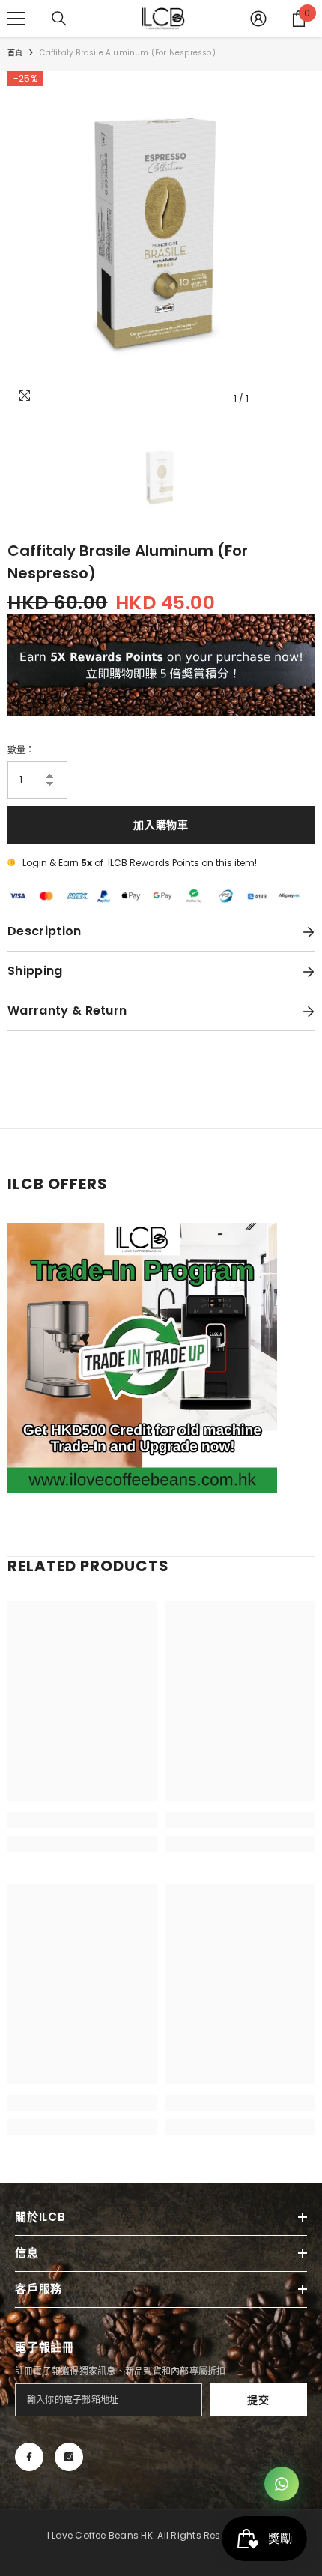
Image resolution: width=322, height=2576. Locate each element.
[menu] (16, 19)
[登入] (258, 19)
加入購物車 (161, 825)
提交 (258, 2400)
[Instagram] (69, 2457)
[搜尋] (59, 19)
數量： (21, 750)
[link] (82, 1820)
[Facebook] (29, 2457)
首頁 (15, 53)
